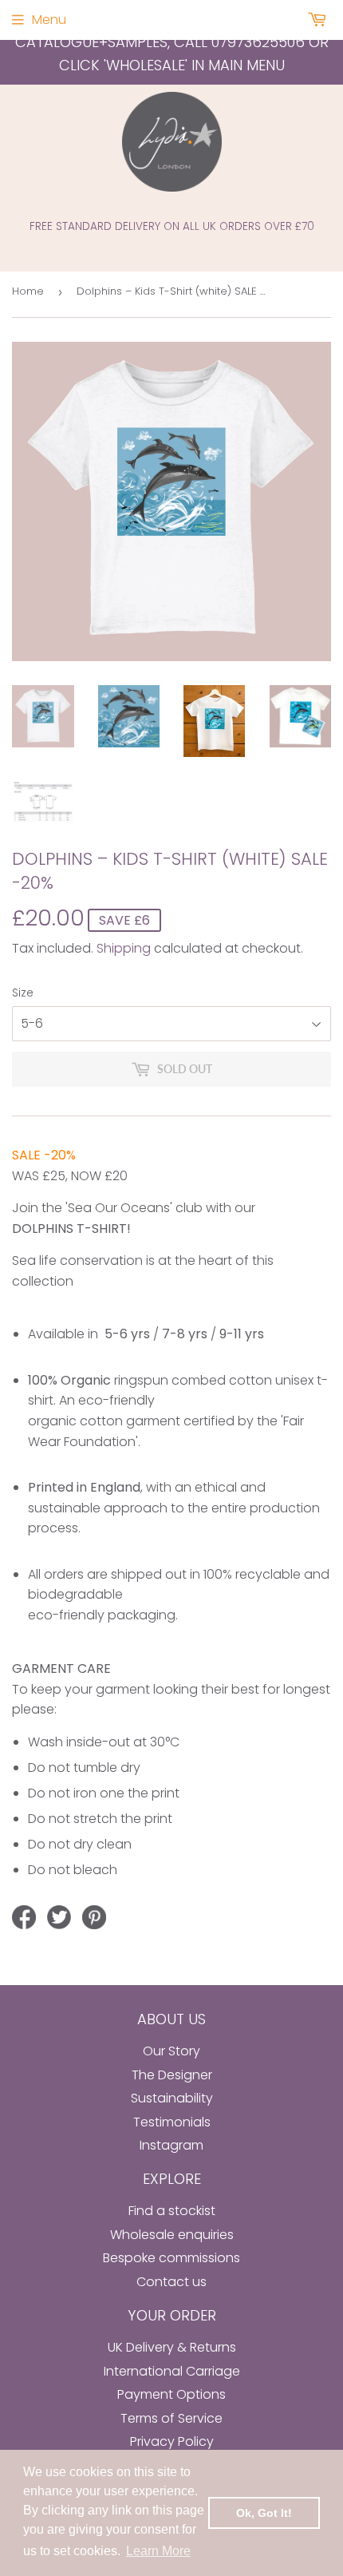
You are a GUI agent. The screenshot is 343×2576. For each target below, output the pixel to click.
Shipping (124, 948)
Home (28, 291)
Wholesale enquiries (172, 2235)
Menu (49, 20)
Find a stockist (172, 2211)
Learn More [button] (158, 2551)
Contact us (171, 2282)
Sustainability (172, 2098)
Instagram (171, 2145)
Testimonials (172, 2122)
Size (23, 993)
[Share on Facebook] (24, 1917)
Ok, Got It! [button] (264, 2513)
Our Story (171, 2051)
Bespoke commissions (171, 2258)
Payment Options (171, 2394)
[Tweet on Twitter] (59, 1917)
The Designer (172, 2075)
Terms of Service (171, 2418)
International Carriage (172, 2371)
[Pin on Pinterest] (94, 1917)
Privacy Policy (172, 2441)
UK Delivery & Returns (172, 2347)
